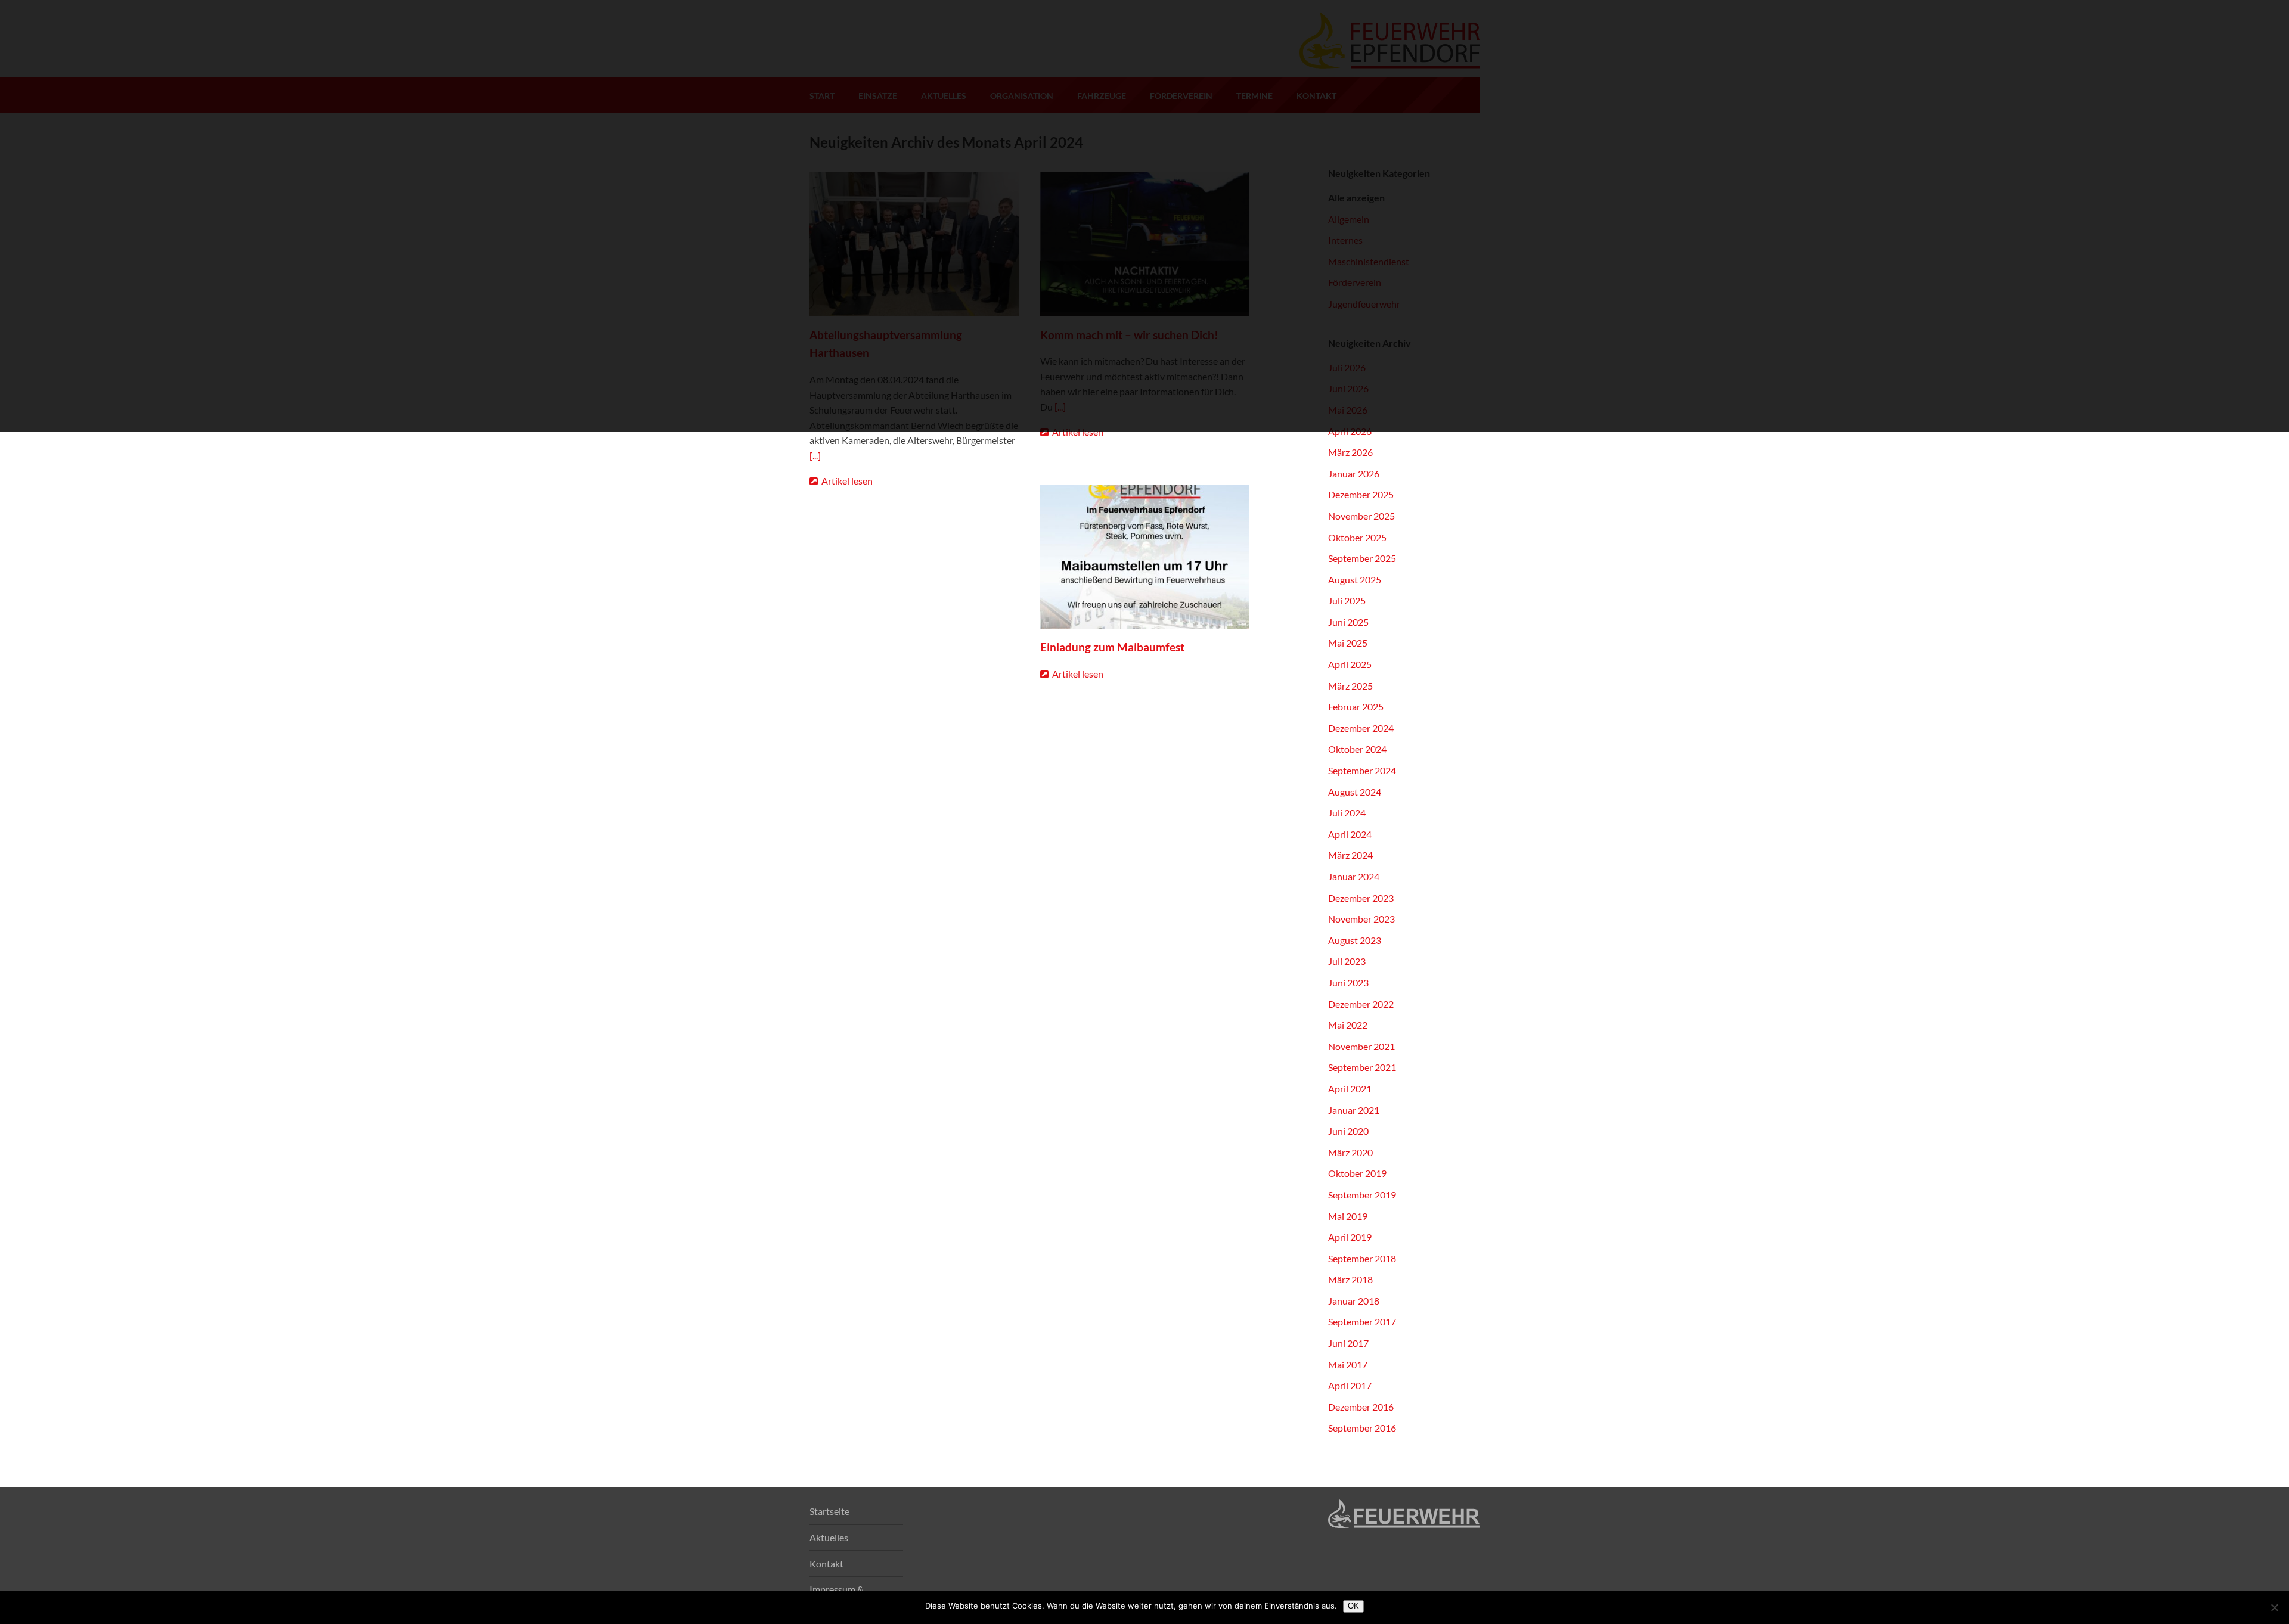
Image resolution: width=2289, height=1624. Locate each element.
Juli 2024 (1347, 813)
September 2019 (1362, 1195)
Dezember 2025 (1361, 494)
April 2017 (1350, 1385)
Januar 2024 (1354, 876)
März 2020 (1350, 1152)
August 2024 (1355, 792)
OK (1353, 1606)
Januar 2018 (1354, 1301)
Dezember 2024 (1361, 728)
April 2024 (1350, 834)
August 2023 (1355, 940)
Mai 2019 (1348, 1216)
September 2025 (1362, 558)
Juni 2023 (1348, 982)
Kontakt (826, 1564)
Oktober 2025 (1357, 537)
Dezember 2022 (1361, 1004)
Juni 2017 (1348, 1343)
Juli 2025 (1347, 600)
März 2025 (1350, 686)
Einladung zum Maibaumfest (1112, 647)
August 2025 (1355, 580)
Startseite (829, 1511)
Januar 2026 (1354, 473)
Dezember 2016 (1361, 1407)
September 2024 (1362, 770)
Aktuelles (829, 1537)
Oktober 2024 (1357, 749)
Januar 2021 (1354, 1110)
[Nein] (2274, 1607)
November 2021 (1361, 1046)
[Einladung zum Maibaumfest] (1145, 557)
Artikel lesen (846, 481)
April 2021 (1350, 1089)
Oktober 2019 (1357, 1173)
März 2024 (1350, 855)
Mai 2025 (1348, 643)
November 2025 (1361, 516)
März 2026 (1350, 452)
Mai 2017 (1348, 1364)
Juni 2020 (1348, 1131)
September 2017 (1362, 1322)
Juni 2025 (1348, 622)
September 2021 (1362, 1067)
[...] (815, 456)
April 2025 (1350, 664)
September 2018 (1362, 1258)
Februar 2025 (1356, 707)
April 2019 (1350, 1237)
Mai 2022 (1348, 1025)
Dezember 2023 (1361, 898)
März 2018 (1350, 1279)
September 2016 (1362, 1428)
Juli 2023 (1347, 961)
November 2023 (1361, 919)
